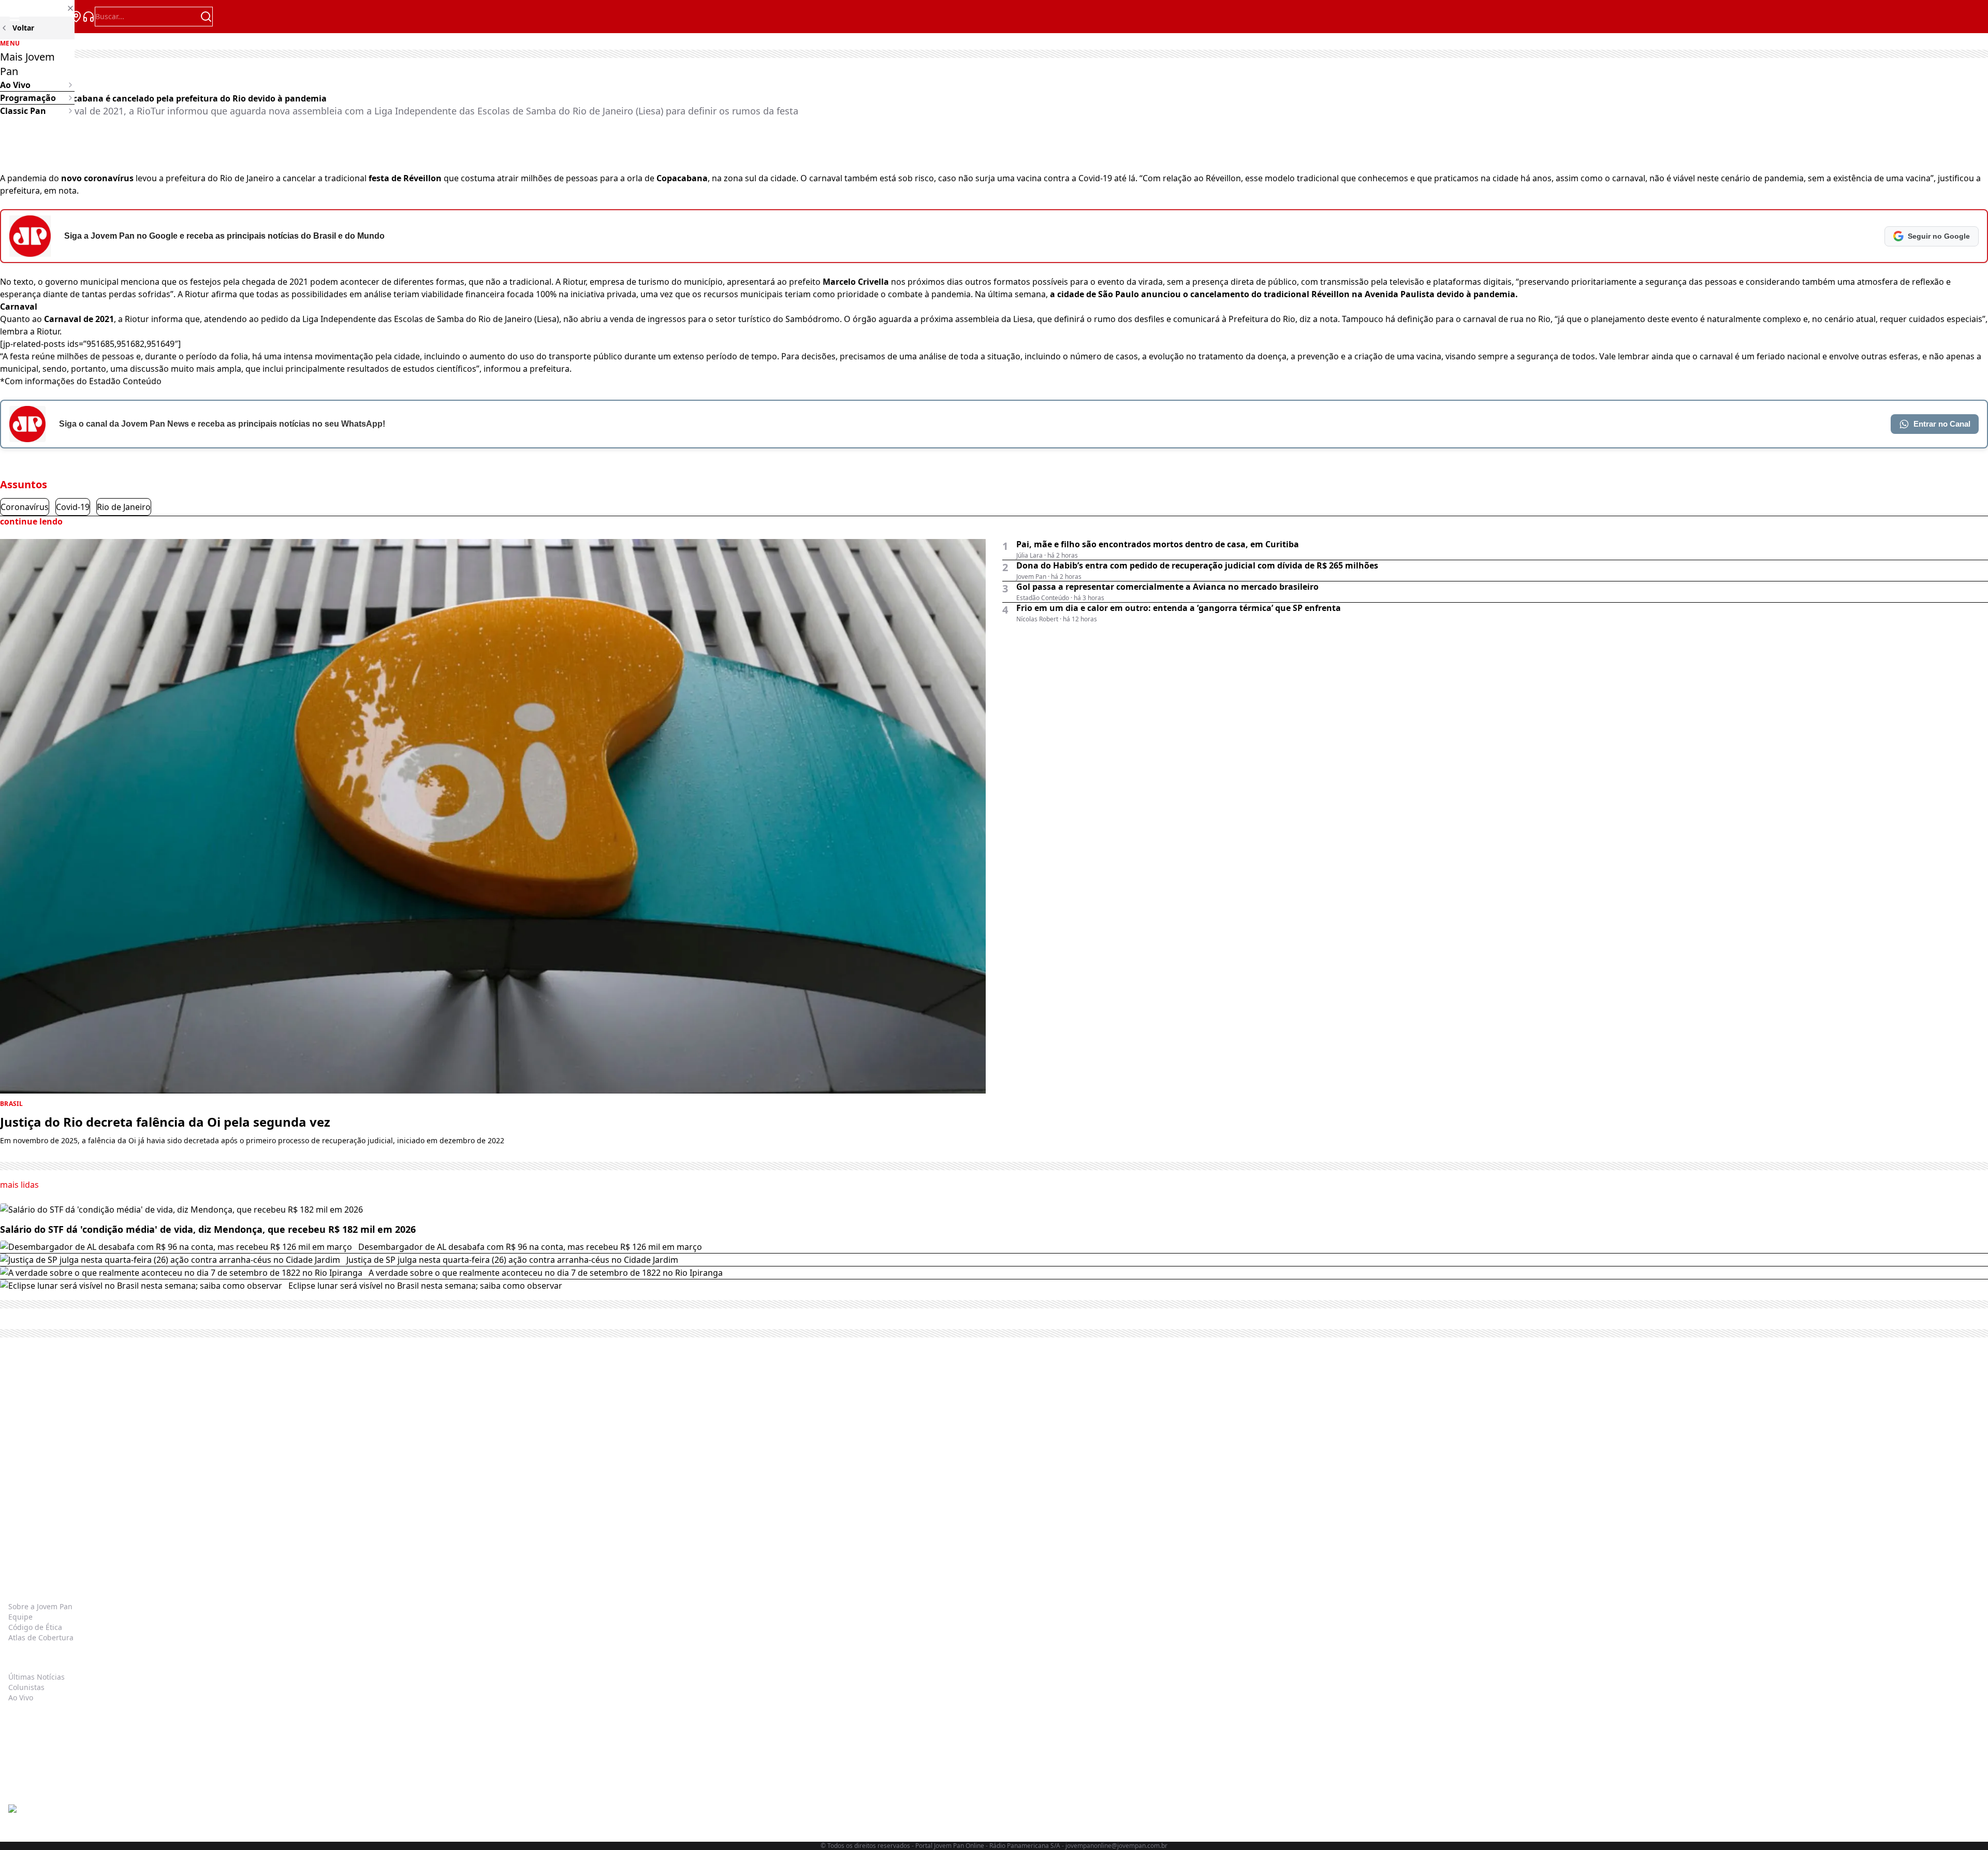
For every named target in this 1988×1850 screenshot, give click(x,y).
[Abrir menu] (14, 17)
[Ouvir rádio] (89, 17)
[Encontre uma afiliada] (76, 17)
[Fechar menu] (37, 8)
